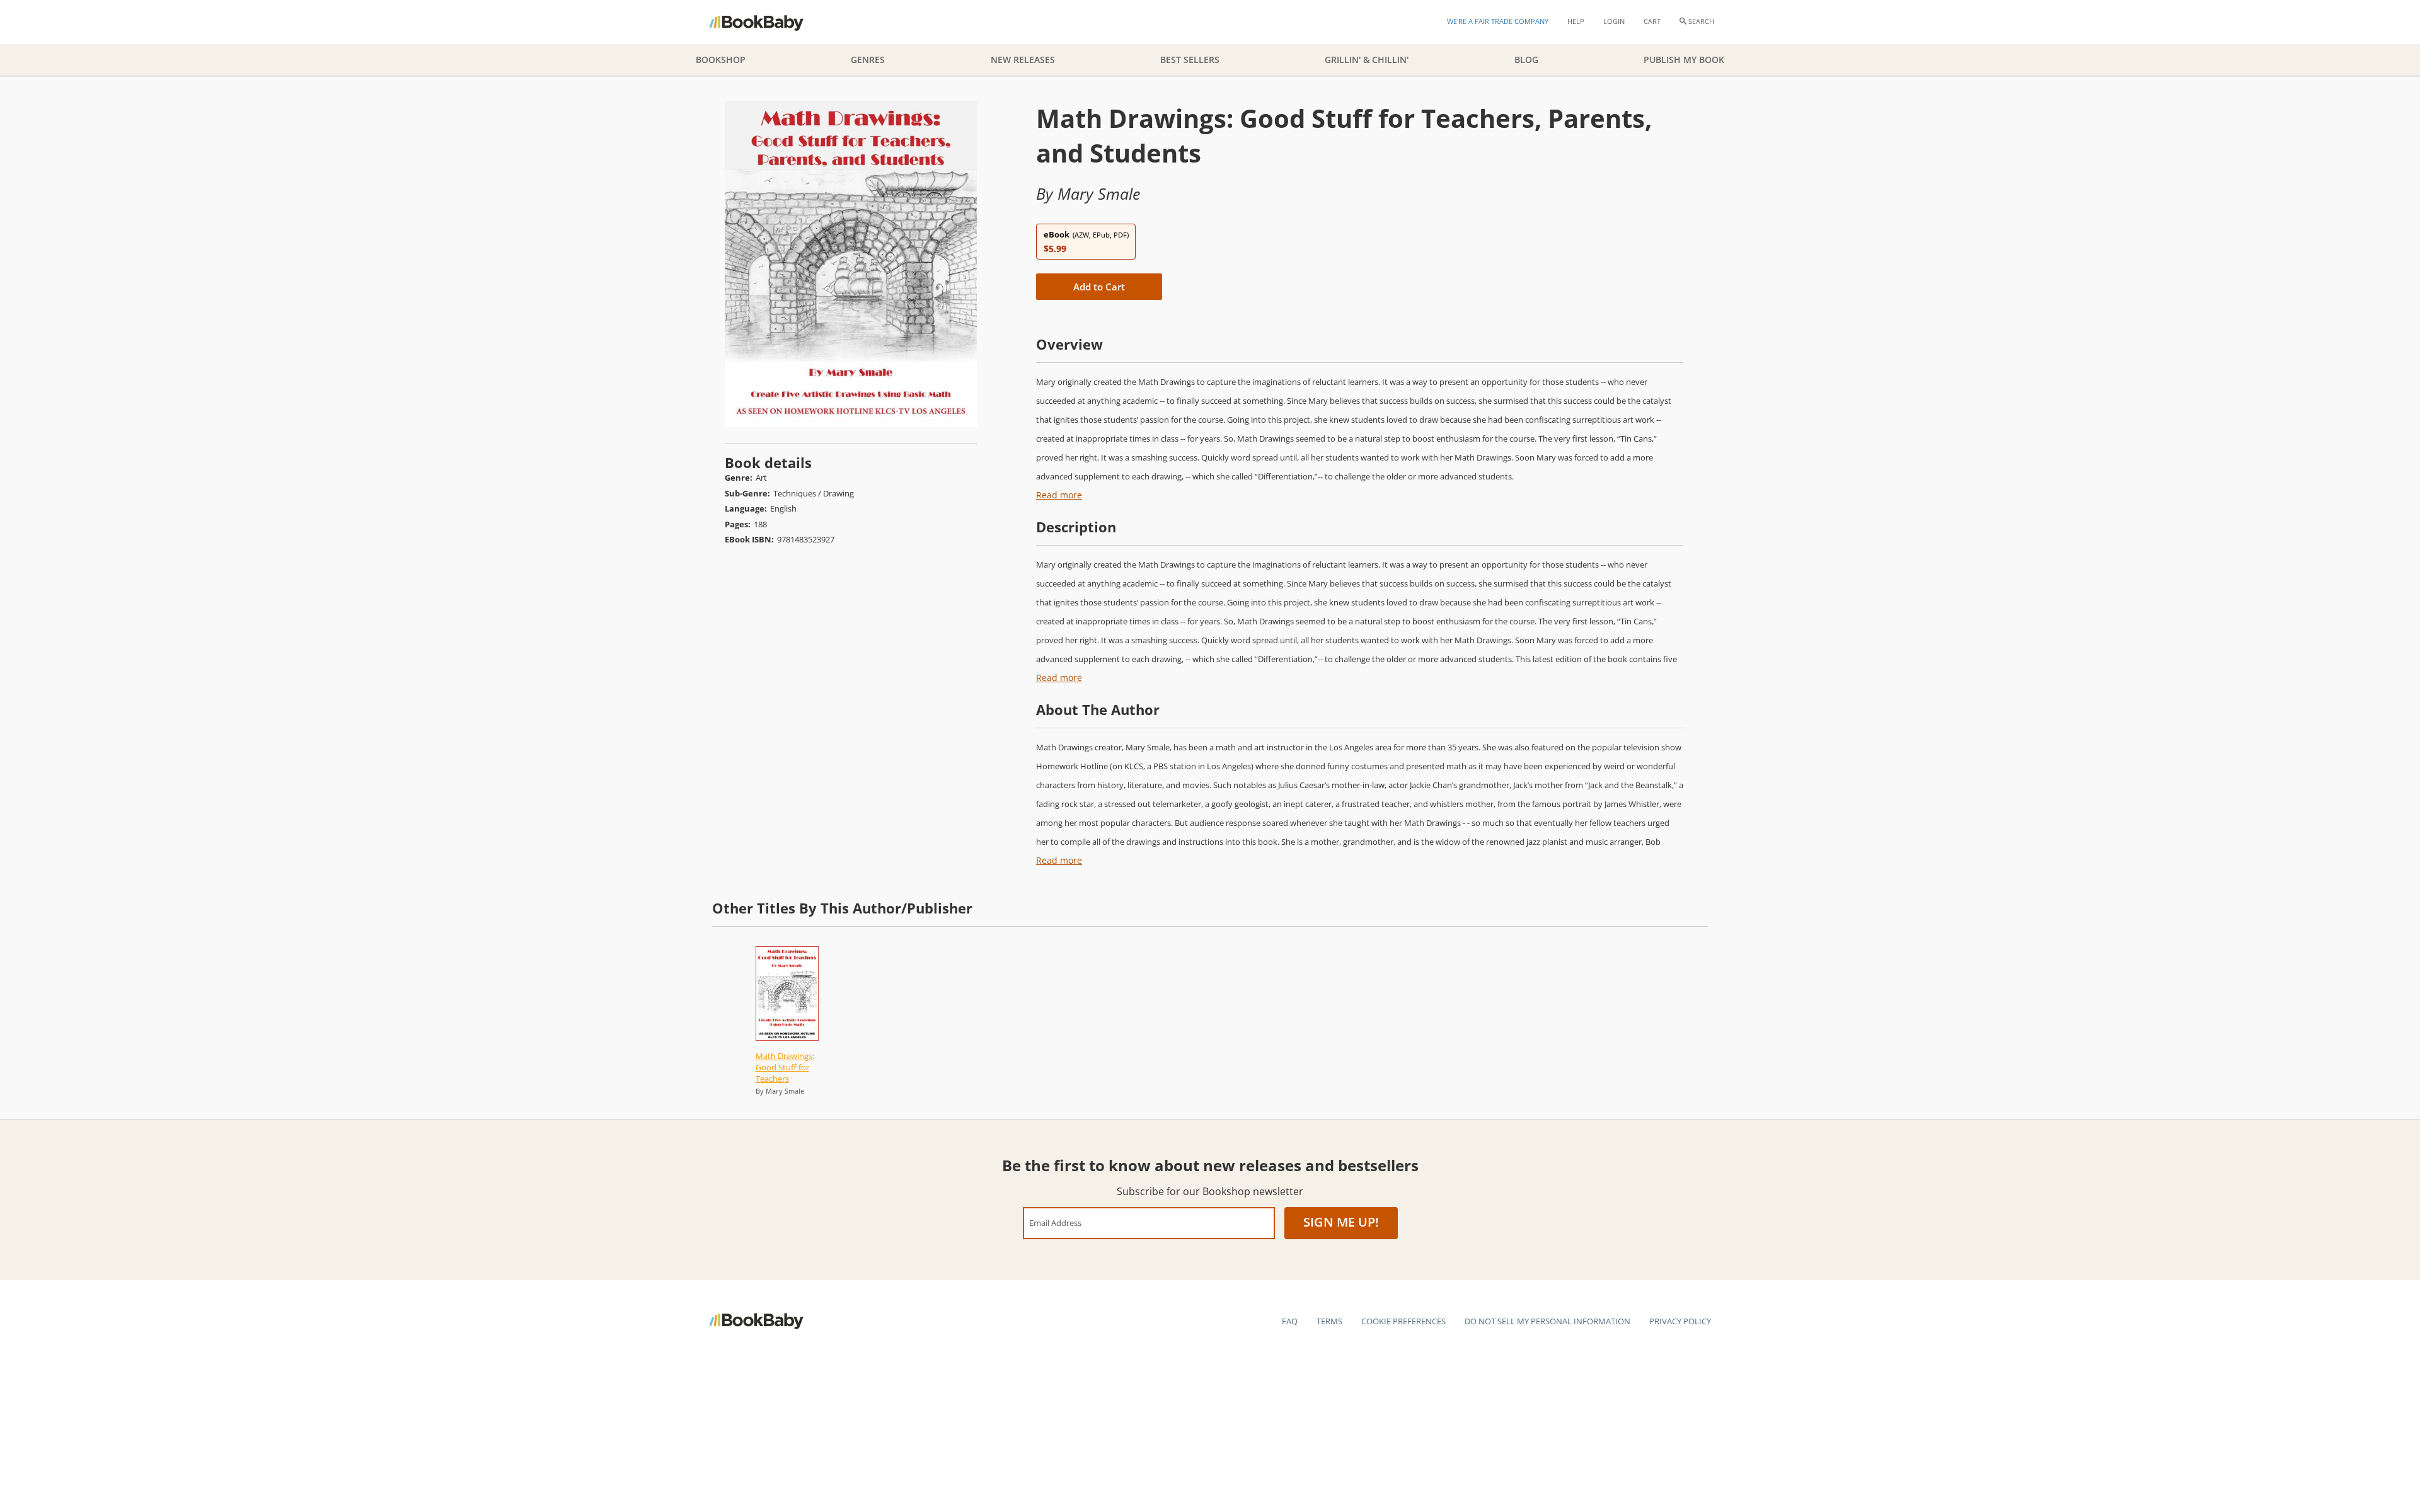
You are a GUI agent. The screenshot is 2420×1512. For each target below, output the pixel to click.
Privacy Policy (1680, 1321)
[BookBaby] (767, 22)
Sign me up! (1341, 1222)
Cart (1652, 21)
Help (1576, 21)
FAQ (1290, 1321)
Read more (1059, 495)
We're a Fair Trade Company (1498, 21)
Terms (1329, 1321)
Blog (1526, 60)
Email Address (1055, 1223)
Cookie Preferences (1403, 1321)
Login (1614, 21)
